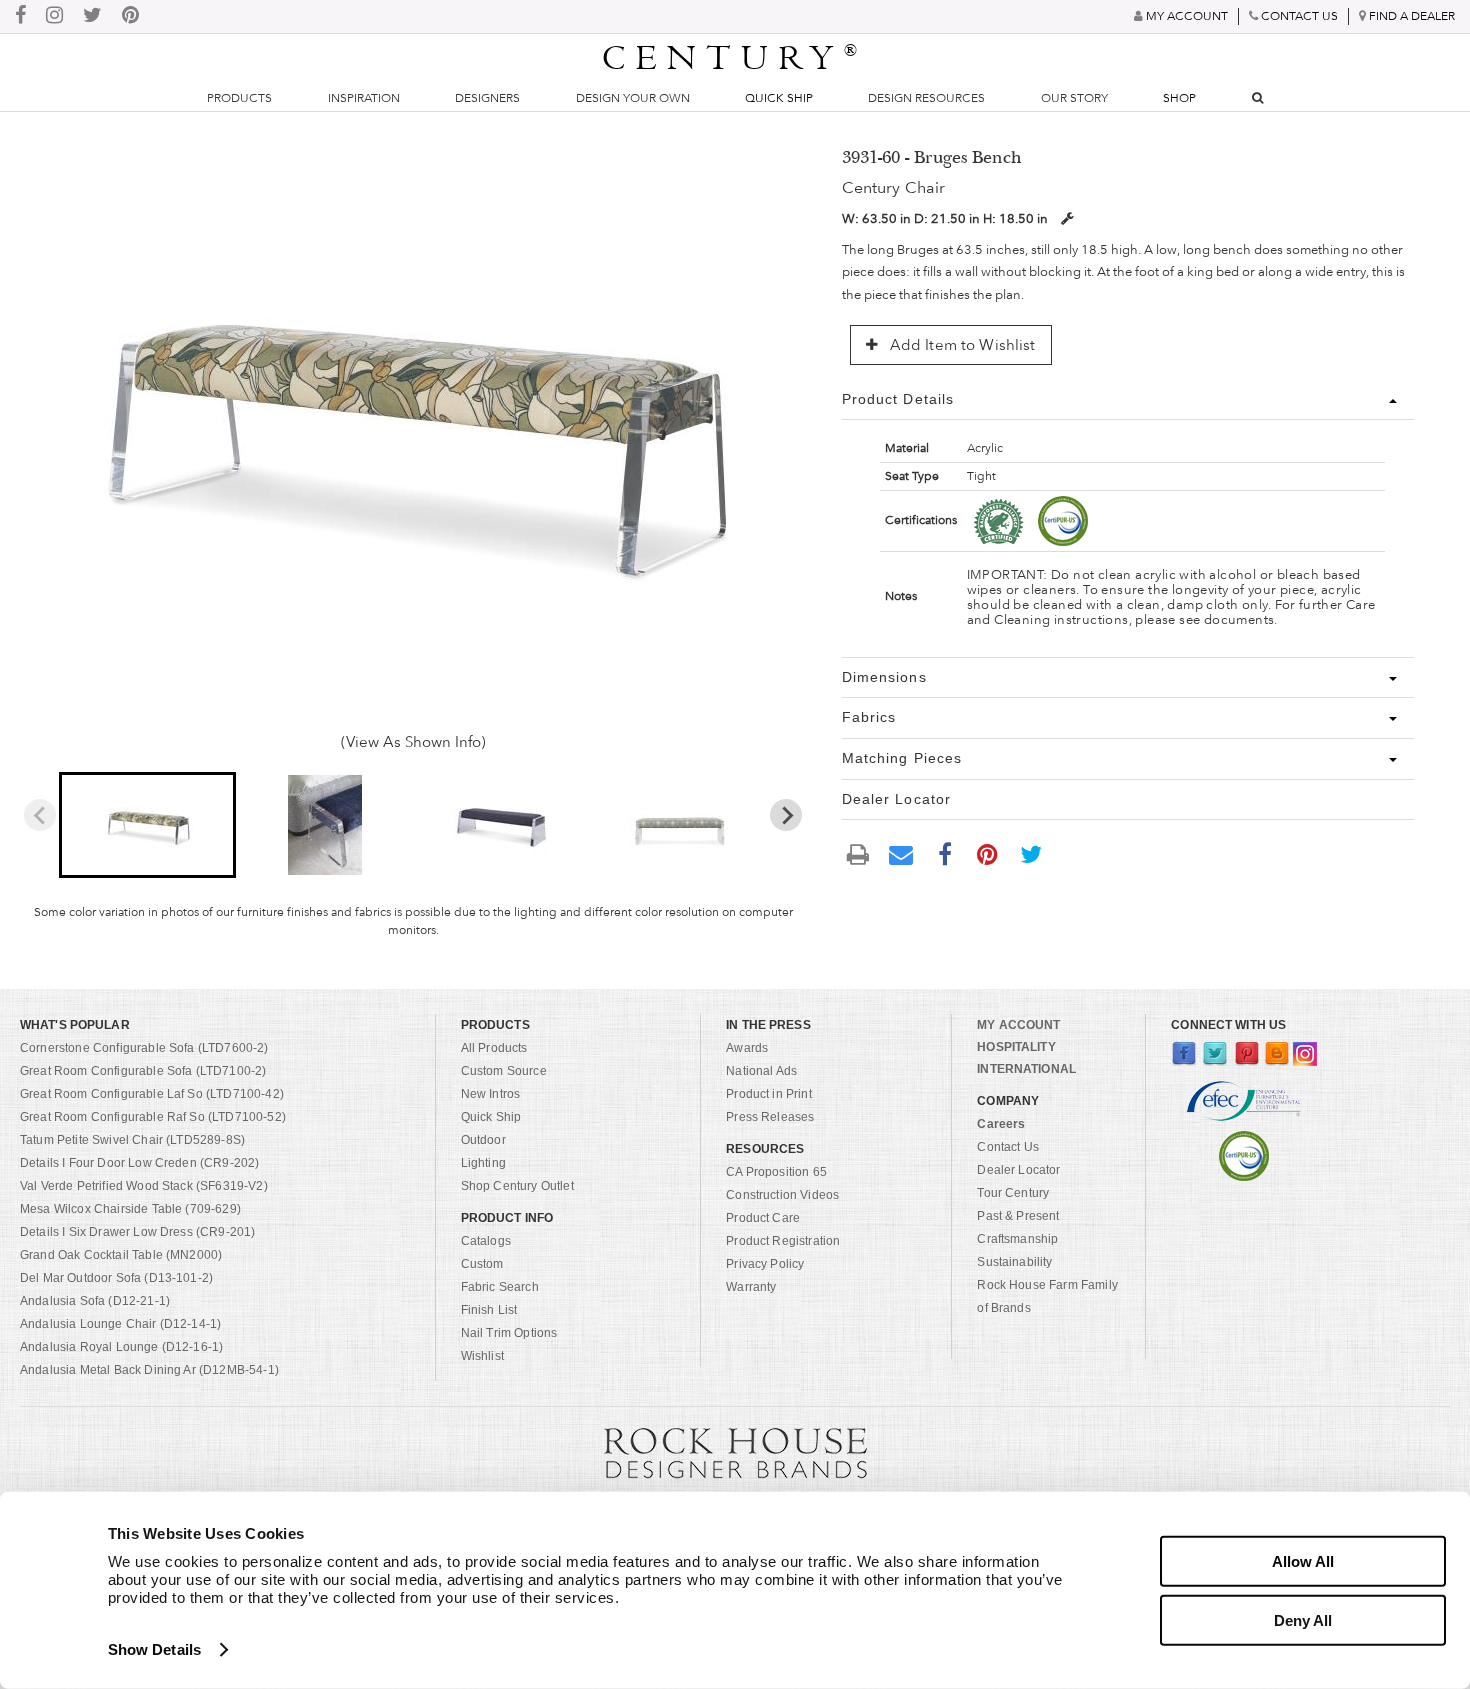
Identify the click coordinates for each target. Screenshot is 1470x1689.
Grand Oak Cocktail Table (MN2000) (121, 1255)
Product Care (763, 1218)
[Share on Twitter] (1031, 853)
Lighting (483, 1163)
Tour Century (1013, 1193)
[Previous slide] (40, 815)
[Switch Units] (1067, 218)
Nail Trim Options (509, 1333)
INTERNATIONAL (1026, 1069)
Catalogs (486, 1241)
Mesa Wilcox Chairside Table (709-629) (130, 1209)
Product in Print (769, 1094)
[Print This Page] (859, 853)
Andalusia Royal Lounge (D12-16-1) (121, 1347)
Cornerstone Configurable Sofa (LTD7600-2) (144, 1048)
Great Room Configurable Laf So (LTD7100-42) (152, 1094)
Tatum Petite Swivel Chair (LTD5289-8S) (132, 1140)
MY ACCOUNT (1018, 1025)
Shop (1179, 98)
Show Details (154, 1649)
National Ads (761, 1071)
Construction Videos (782, 1195)
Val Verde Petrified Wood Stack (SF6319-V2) (144, 1186)
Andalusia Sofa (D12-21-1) (95, 1301)
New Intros (491, 1094)
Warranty (751, 1287)
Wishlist (482, 1356)
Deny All (1303, 1619)
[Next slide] (786, 815)
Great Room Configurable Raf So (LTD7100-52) (153, 1117)
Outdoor (483, 1140)
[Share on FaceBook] (945, 853)
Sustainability (1014, 1262)
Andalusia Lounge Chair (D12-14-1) (120, 1324)
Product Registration (783, 1241)
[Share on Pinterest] (988, 853)
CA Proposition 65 (776, 1172)
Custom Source (504, 1071)
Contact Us (1008, 1147)
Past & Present (1018, 1216)
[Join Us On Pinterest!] (130, 16)
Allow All (1303, 1561)
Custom (482, 1264)
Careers (1001, 1124)
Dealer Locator (1018, 1170)
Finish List (489, 1310)
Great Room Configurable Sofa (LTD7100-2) (143, 1071)
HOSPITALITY (1016, 1047)
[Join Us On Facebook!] (20, 16)
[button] (147, 825)
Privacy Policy (765, 1264)
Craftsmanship (1017, 1239)
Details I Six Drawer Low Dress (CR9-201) (137, 1232)
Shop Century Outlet (517, 1186)
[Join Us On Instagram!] (54, 16)
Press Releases (770, 1117)
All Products (494, 1048)
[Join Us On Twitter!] (92, 16)
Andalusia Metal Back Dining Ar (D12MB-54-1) (149, 1370)
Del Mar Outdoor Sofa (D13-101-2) (116, 1278)
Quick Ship (779, 98)
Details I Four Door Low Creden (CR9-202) (139, 1163)
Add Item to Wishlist (961, 345)
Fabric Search (500, 1287)
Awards (747, 1048)
